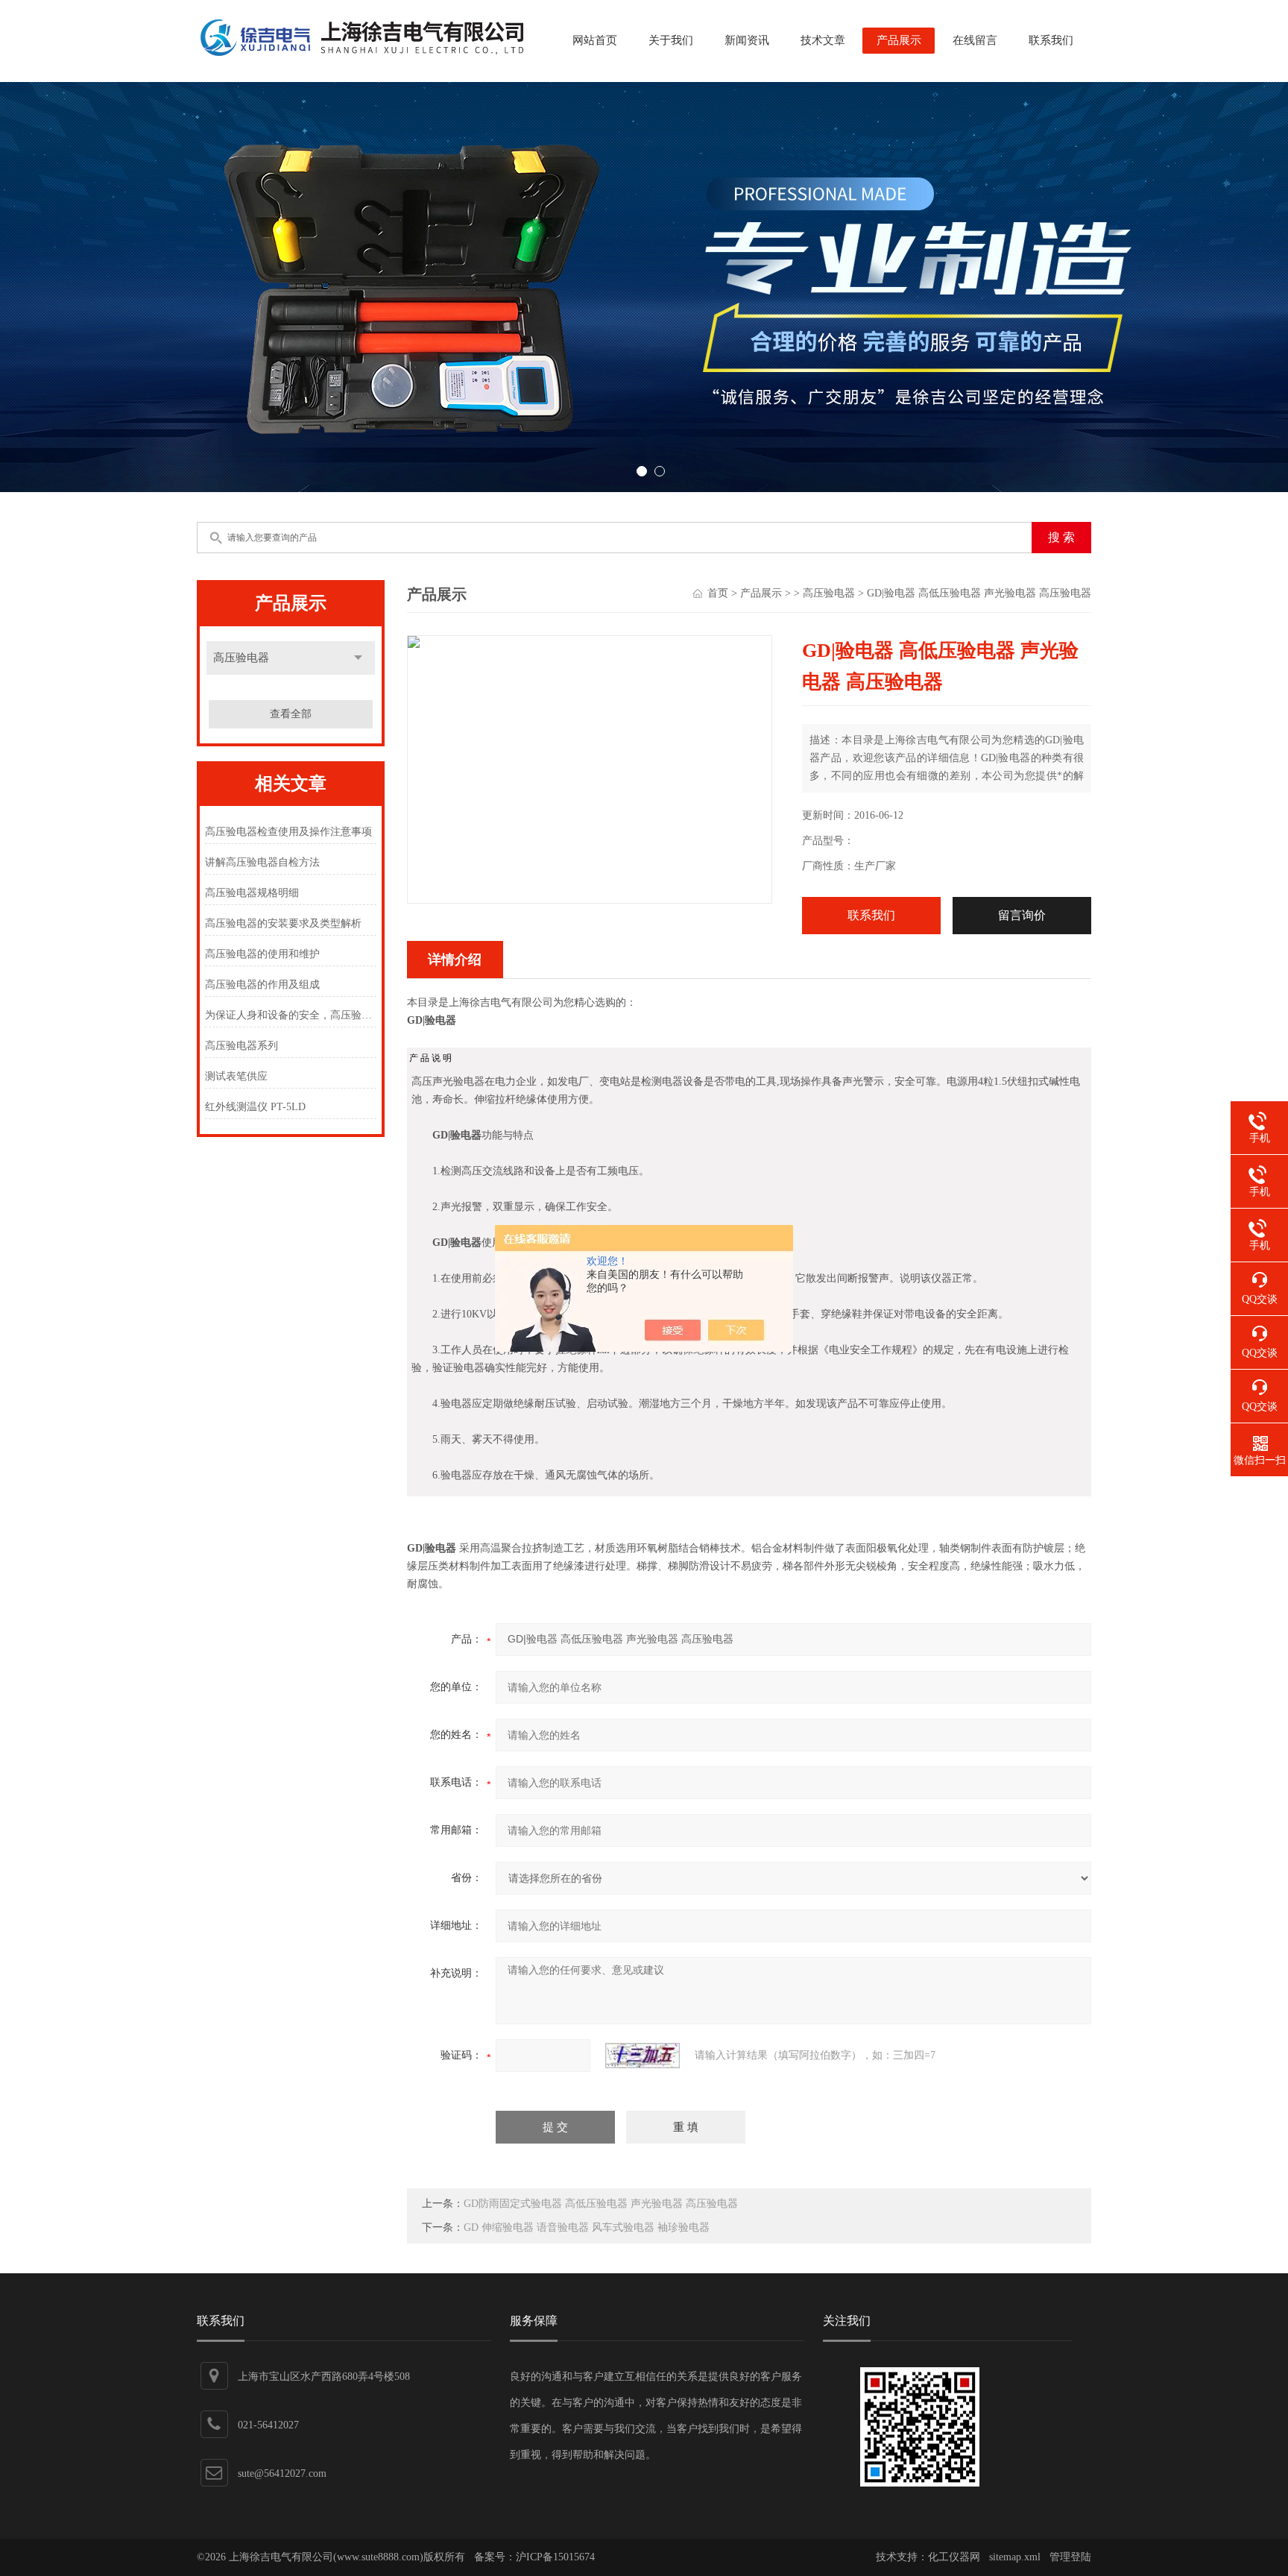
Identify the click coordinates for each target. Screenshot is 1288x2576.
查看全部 (291, 714)
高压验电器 (241, 658)
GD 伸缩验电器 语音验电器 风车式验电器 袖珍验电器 (587, 2227)
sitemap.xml (1015, 2557)
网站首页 (595, 40)
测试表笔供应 (236, 1076)
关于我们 (671, 40)
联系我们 (1051, 40)
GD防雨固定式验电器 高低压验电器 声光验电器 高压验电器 (601, 2204)
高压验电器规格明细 (252, 893)
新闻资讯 (747, 40)
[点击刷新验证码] (643, 2056)
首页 (718, 593)
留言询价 (1022, 915)
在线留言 (975, 40)
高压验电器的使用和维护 (262, 954)
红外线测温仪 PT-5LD (255, 1107)
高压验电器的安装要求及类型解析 (283, 923)
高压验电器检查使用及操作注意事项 (288, 832)
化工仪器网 (954, 2557)
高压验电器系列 (241, 1046)
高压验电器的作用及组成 (262, 985)
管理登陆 (1070, 2557)
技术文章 (823, 40)
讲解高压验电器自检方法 (262, 862)
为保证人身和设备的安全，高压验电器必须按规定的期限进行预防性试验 (290, 1015)
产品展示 (899, 40)
